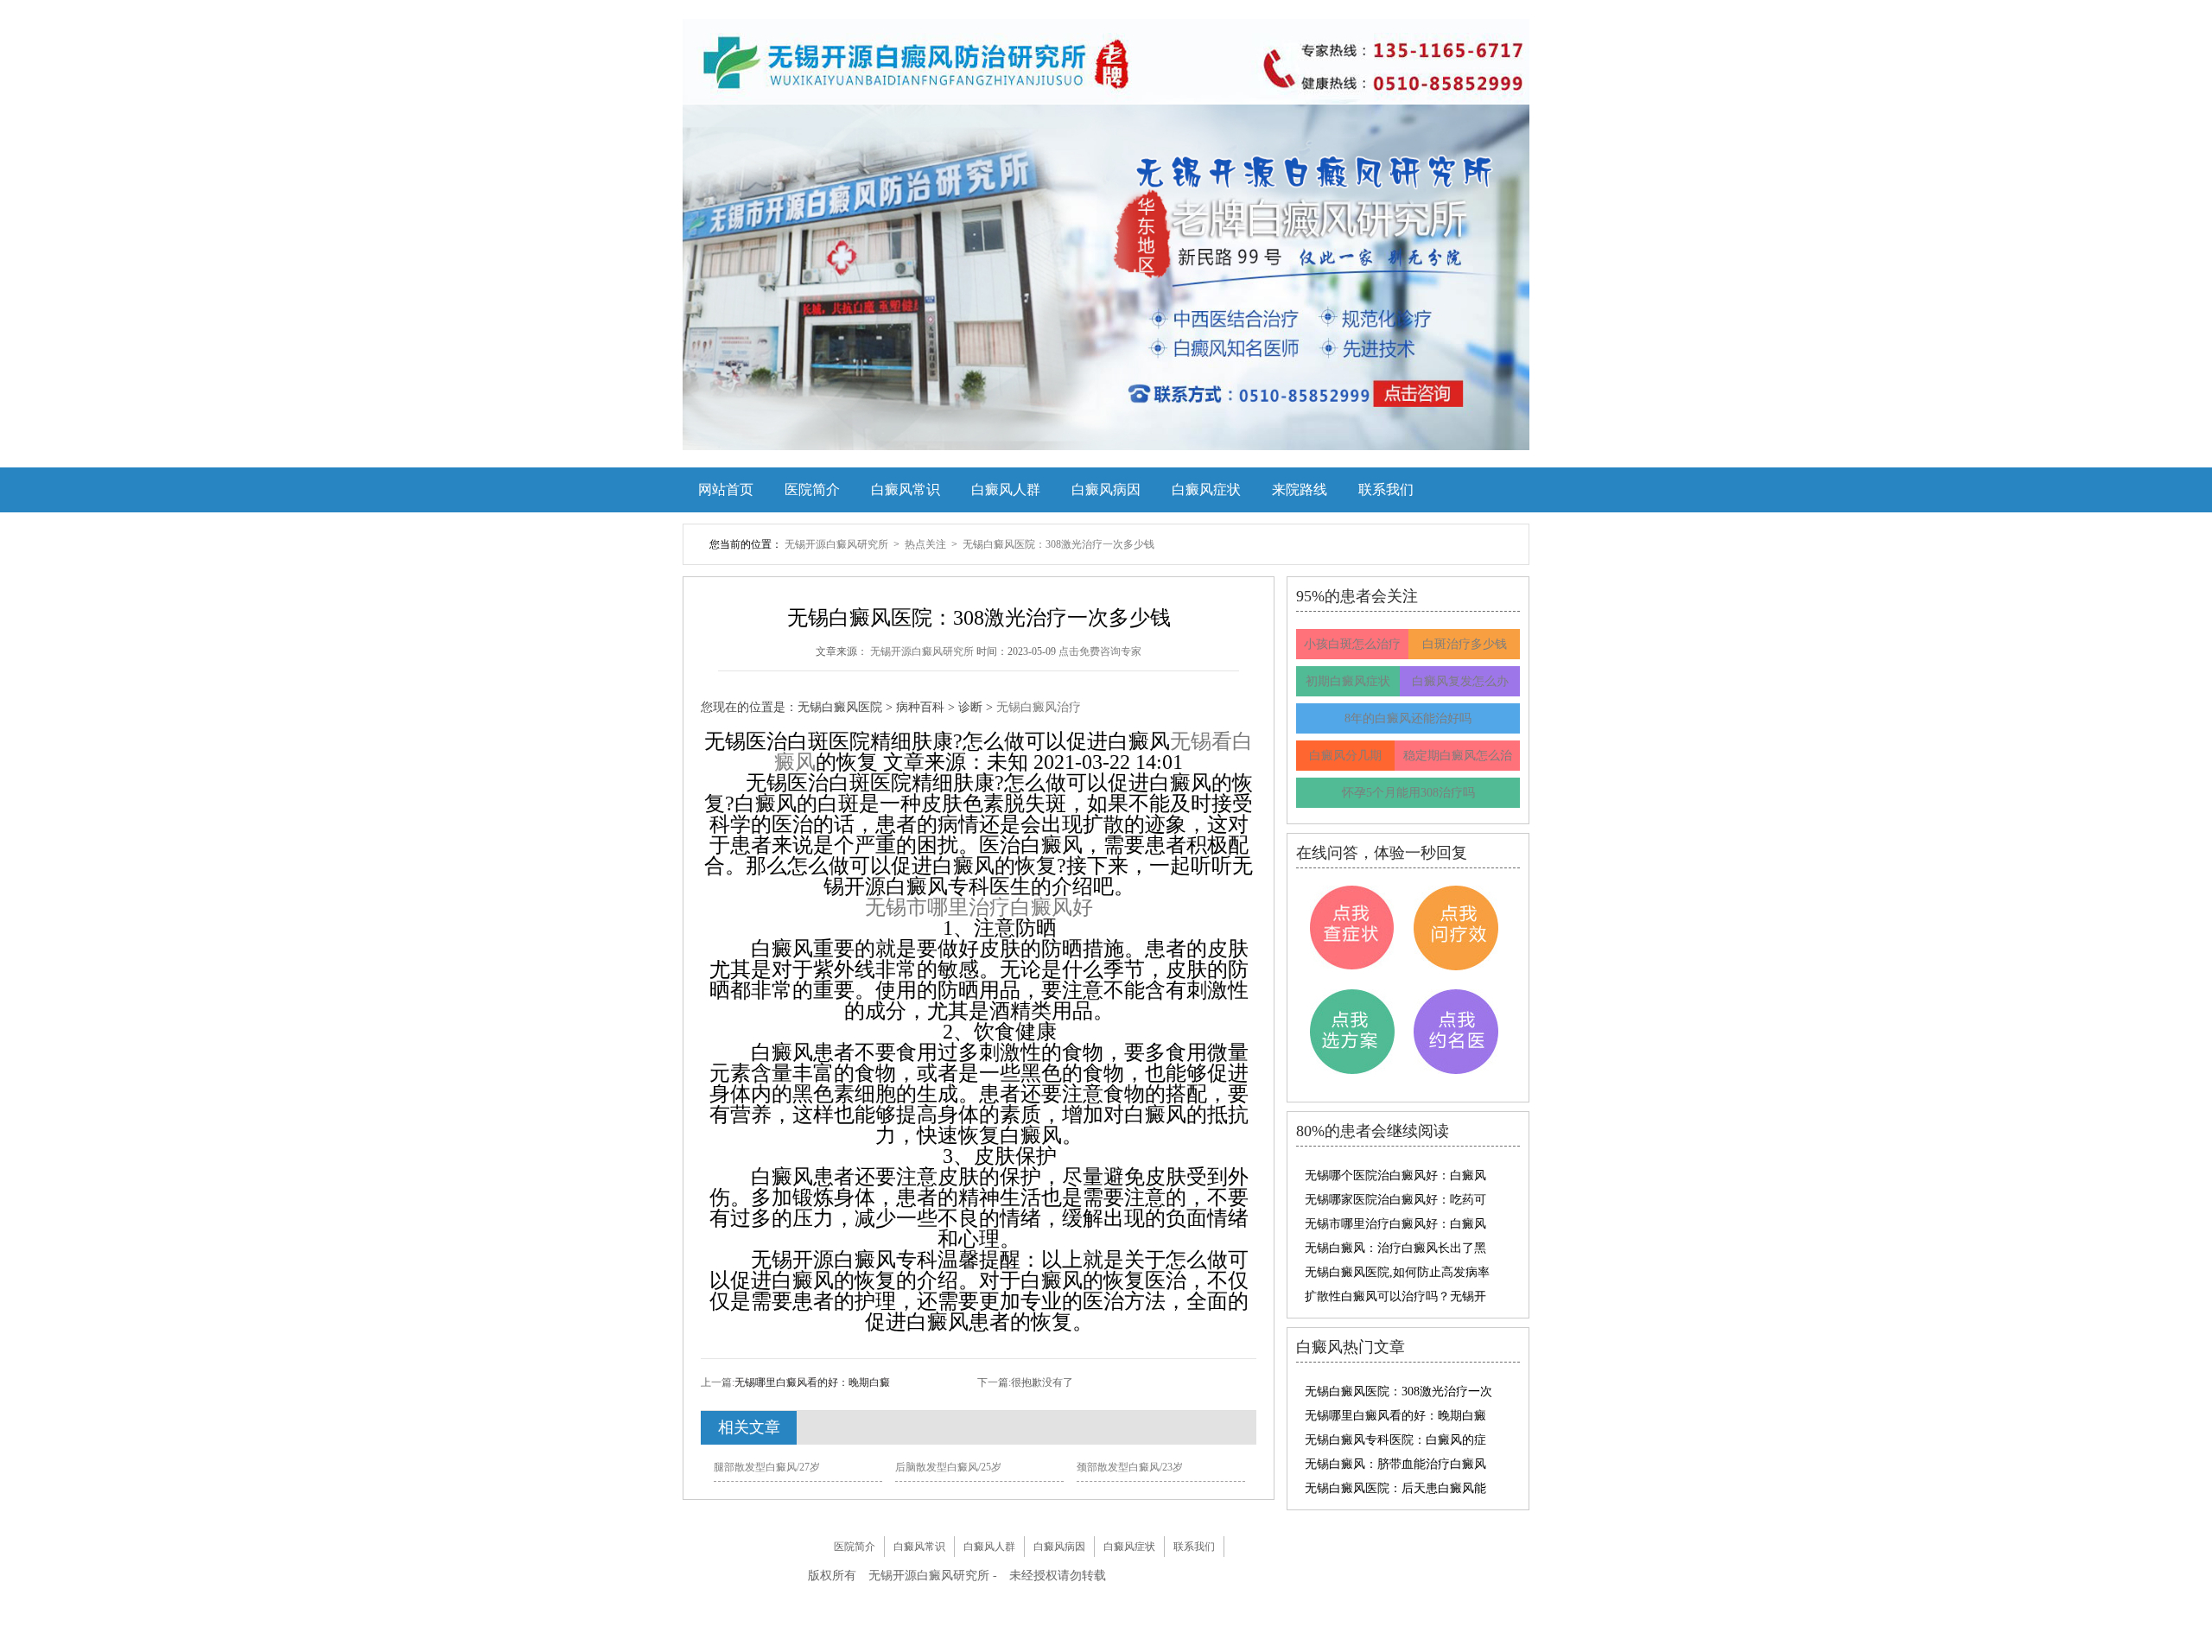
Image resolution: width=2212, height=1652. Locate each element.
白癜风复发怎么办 (1460, 681)
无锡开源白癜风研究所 (838, 544)
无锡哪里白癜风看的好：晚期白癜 (812, 1382)
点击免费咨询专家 (1100, 651)
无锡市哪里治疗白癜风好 (979, 907)
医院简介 (812, 489)
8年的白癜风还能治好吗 (1408, 718)
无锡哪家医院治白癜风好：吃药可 (1395, 1200)
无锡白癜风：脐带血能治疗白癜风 (1395, 1464)
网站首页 (726, 489)
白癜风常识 (906, 489)
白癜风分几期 (1345, 756)
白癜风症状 (1206, 489)
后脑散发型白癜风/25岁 (948, 1467)
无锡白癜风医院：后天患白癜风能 (1395, 1488)
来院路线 (1300, 489)
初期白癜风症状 (1348, 681)
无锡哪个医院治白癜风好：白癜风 (1395, 1175)
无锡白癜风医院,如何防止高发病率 (1397, 1272)
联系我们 (1386, 489)
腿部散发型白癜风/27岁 (767, 1467)
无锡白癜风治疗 (1039, 707)
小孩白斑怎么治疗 (1352, 644)
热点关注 (927, 544)
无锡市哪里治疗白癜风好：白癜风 (1395, 1224)
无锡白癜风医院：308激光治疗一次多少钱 (1058, 544)
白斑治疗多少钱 (1465, 644)
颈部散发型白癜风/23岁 (1130, 1467)
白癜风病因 (1106, 489)
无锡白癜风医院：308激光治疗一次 (1398, 1391)
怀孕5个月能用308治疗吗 (1408, 793)
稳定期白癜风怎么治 (1458, 756)
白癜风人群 (1006, 489)
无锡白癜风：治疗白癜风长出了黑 (1395, 1248)
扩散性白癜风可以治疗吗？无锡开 (1395, 1296)
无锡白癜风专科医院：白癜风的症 (1395, 1440)
